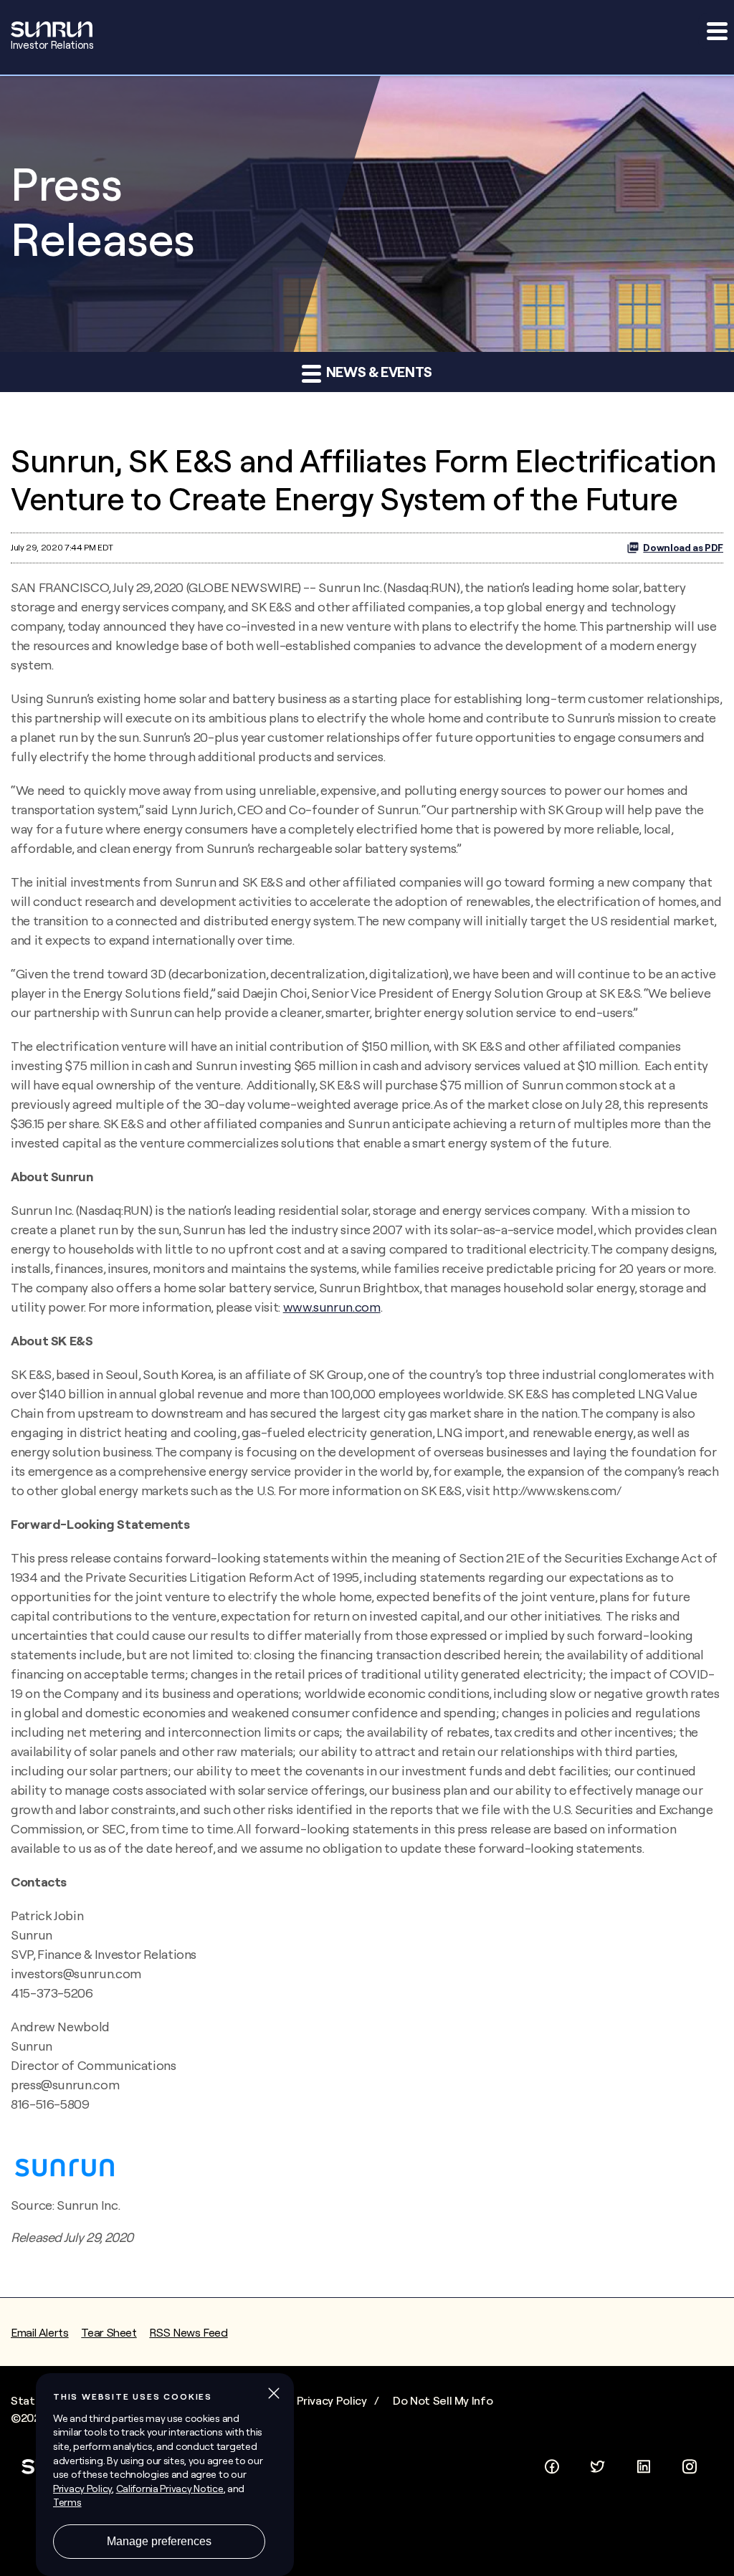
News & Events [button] (378, 372)
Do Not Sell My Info (443, 2400)
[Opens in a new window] (552, 2463)
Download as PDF (683, 548)
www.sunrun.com (332, 1307)
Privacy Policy (332, 2400)
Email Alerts (40, 2332)
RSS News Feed (188, 2332)
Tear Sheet (109, 2332)
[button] (716, 31)
